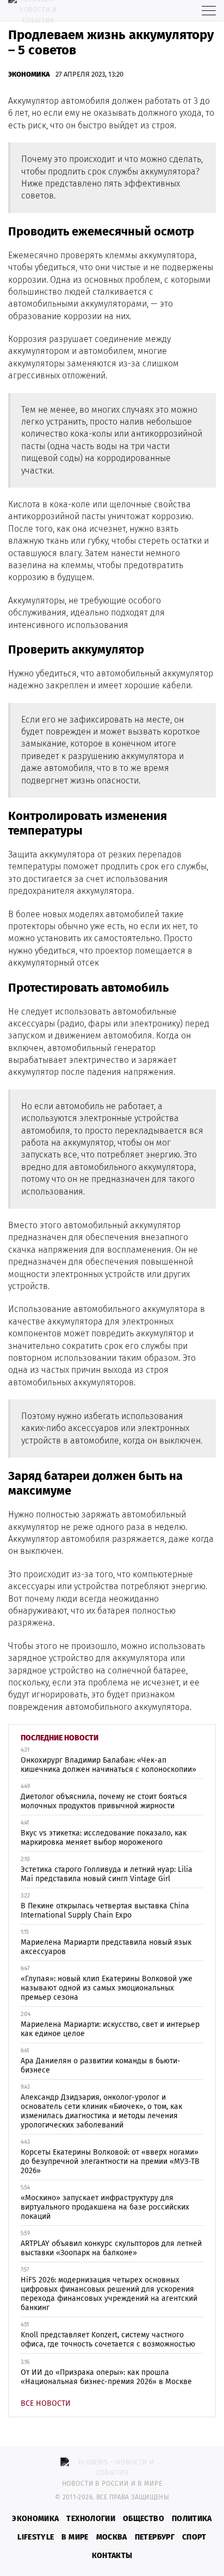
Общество (144, 2519)
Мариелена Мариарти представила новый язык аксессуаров (106, 1947)
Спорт (194, 2537)
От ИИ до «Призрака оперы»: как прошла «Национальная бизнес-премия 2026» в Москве (106, 2377)
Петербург (155, 2537)
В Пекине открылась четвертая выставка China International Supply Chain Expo (105, 1911)
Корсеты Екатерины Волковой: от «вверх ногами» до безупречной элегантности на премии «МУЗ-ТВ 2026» (110, 2161)
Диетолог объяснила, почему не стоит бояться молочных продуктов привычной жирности (104, 1801)
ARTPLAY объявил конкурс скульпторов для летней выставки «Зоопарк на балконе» (111, 2248)
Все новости (46, 2403)
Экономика (29, 74)
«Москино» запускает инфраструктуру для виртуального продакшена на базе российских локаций (105, 2207)
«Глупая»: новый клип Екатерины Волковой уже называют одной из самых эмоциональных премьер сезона (107, 1988)
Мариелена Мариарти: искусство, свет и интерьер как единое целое (110, 2029)
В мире (75, 2537)
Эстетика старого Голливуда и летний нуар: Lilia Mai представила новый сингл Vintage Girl (107, 1874)
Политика (192, 2519)
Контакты (112, 2556)
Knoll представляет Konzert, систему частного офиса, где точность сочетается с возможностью (108, 2339)
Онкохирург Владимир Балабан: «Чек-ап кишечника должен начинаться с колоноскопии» (108, 1765)
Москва (112, 2537)
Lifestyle (36, 2537)
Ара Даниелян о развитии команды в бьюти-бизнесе (101, 2065)
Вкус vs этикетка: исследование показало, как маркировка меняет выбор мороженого (104, 1838)
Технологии (91, 2519)
